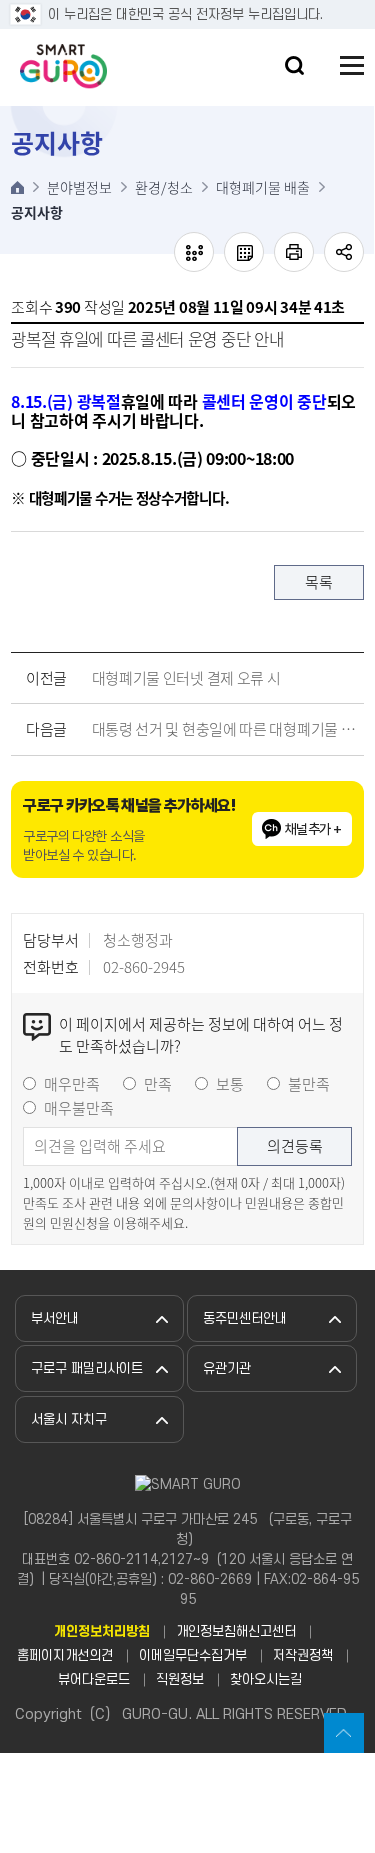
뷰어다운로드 (94, 1679)
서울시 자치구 (69, 1419)
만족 (158, 1084)
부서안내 (55, 1318)
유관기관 (227, 1368)
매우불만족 (79, 1108)
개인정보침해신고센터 (236, 1631)
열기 (294, 65)
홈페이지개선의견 (65, 1655)
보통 (230, 1084)
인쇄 (294, 252)
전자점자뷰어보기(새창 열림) (194, 252)
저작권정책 (303, 1655)
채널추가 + (313, 829)
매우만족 (72, 1084)
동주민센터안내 (245, 1318)
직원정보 (180, 1679)
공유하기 (344, 252)
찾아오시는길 (266, 1679)
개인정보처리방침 (102, 1631)
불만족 (309, 1084)
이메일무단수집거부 (193, 1655)
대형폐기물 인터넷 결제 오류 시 (186, 678)
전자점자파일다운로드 (244, 252)
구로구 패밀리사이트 (87, 1368)
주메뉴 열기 (352, 65)
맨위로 (344, 1733)
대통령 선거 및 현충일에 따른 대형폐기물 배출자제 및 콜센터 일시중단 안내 (224, 729)
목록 (318, 582)
